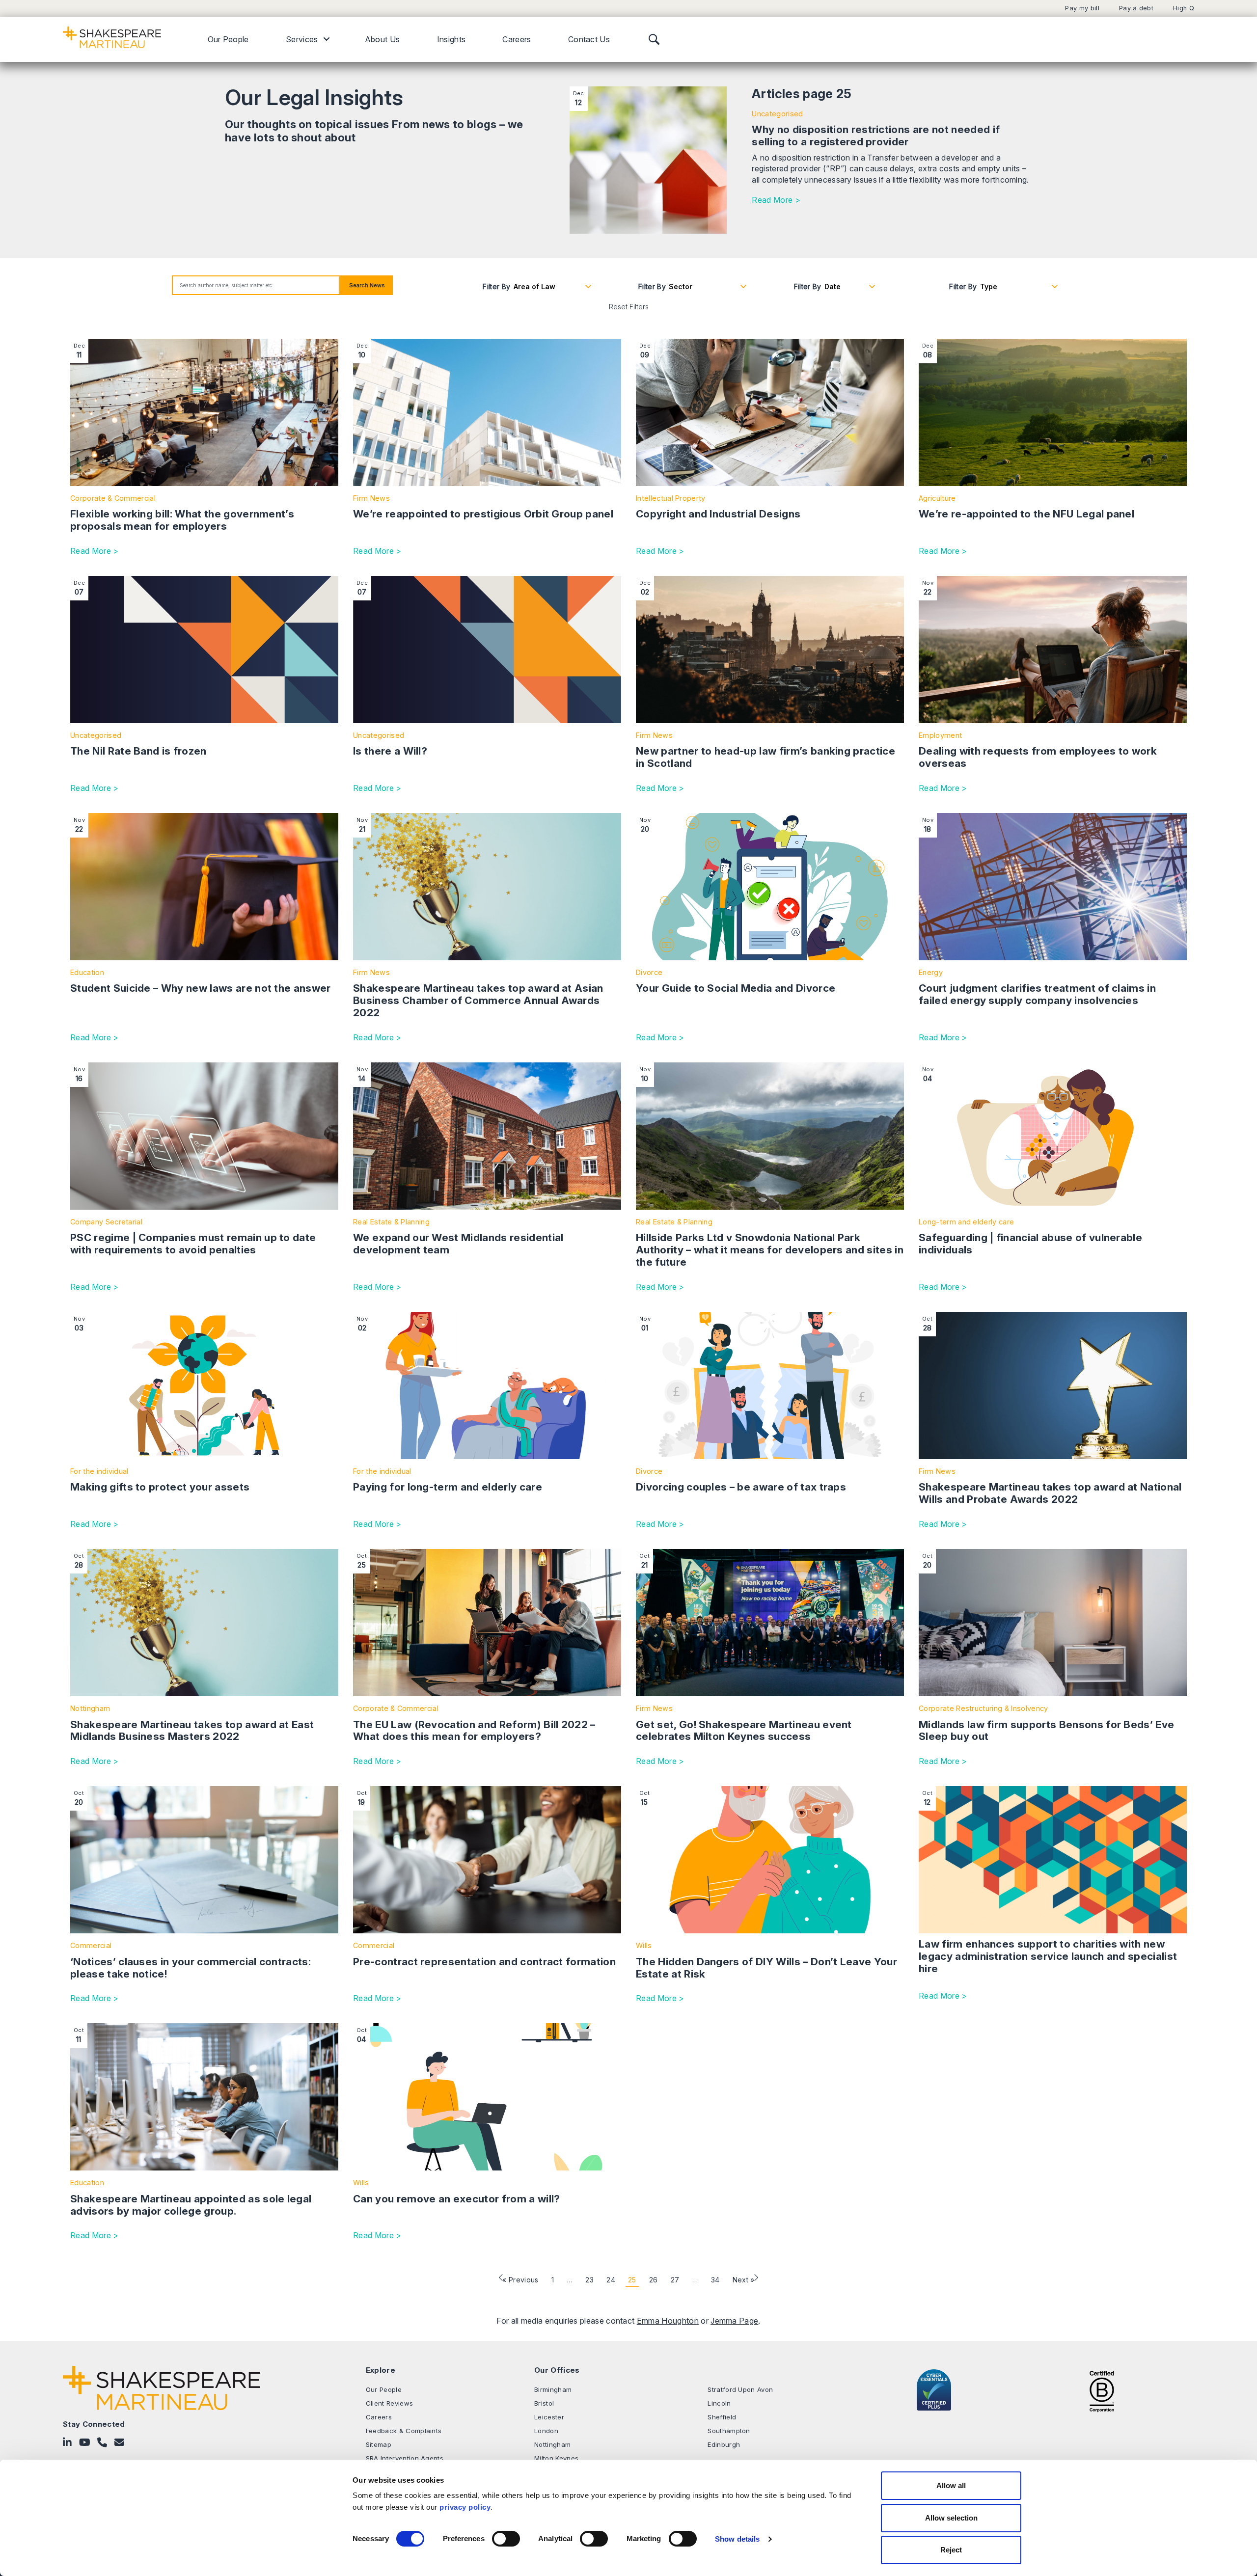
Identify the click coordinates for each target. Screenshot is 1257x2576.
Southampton (729, 2431)
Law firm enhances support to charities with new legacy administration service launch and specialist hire (1048, 1956)
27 (675, 2280)
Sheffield (722, 2417)
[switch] (506, 2539)
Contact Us (589, 39)
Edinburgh (724, 2444)
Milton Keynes (556, 2458)
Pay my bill (1082, 8)
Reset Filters (629, 307)
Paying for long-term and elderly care (448, 1487)
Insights (451, 39)
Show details (737, 2539)
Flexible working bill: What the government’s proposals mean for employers (182, 520)
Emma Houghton (668, 2321)
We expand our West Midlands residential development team (458, 1244)
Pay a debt (1136, 8)
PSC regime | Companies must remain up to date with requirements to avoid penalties (193, 1244)
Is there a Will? (390, 751)
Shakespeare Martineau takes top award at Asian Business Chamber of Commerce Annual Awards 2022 (478, 1000)
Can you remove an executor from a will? (456, 2199)
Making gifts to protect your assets (160, 1487)
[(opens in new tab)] (1102, 2390)
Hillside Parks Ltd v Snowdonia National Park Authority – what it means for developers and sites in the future (770, 1250)
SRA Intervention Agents (405, 2458)
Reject (951, 2550)
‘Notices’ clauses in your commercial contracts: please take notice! (191, 1968)
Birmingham (553, 2389)
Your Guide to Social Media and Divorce (736, 988)
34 (715, 2280)
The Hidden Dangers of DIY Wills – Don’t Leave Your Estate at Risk (766, 1968)
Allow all (951, 2485)
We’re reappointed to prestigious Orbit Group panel (483, 514)
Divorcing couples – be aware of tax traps (741, 1487)
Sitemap (379, 2444)
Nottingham (552, 2444)
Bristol (544, 2403)
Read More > (776, 200)
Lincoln (719, 2403)
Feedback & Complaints (404, 2431)
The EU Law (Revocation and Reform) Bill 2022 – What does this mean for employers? (474, 1731)
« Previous (520, 2280)
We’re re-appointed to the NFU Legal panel (1026, 514)
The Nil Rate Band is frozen (138, 751)
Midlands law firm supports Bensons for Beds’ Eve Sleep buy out (1046, 1731)
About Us (383, 39)
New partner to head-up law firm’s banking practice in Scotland (765, 757)
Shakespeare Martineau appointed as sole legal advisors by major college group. (191, 2205)
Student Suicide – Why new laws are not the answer (201, 988)
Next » (744, 2280)
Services (302, 39)
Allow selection (951, 2518)
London (546, 2431)
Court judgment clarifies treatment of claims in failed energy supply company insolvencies (1037, 994)
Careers (517, 39)
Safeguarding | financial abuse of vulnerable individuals (1030, 1244)
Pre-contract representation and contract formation (484, 1962)
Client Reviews (389, 2403)
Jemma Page (734, 2321)
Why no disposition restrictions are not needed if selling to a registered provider (876, 136)
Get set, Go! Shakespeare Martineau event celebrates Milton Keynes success (744, 1731)
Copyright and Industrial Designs (718, 514)
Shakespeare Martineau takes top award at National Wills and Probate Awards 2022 (1050, 1493)
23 (589, 2280)
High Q (1184, 8)
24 (611, 2280)
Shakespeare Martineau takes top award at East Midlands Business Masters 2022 (192, 1731)
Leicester (549, 2417)
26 (654, 2280)
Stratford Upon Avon (740, 2389)
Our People (228, 39)
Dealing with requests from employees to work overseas (1038, 757)
